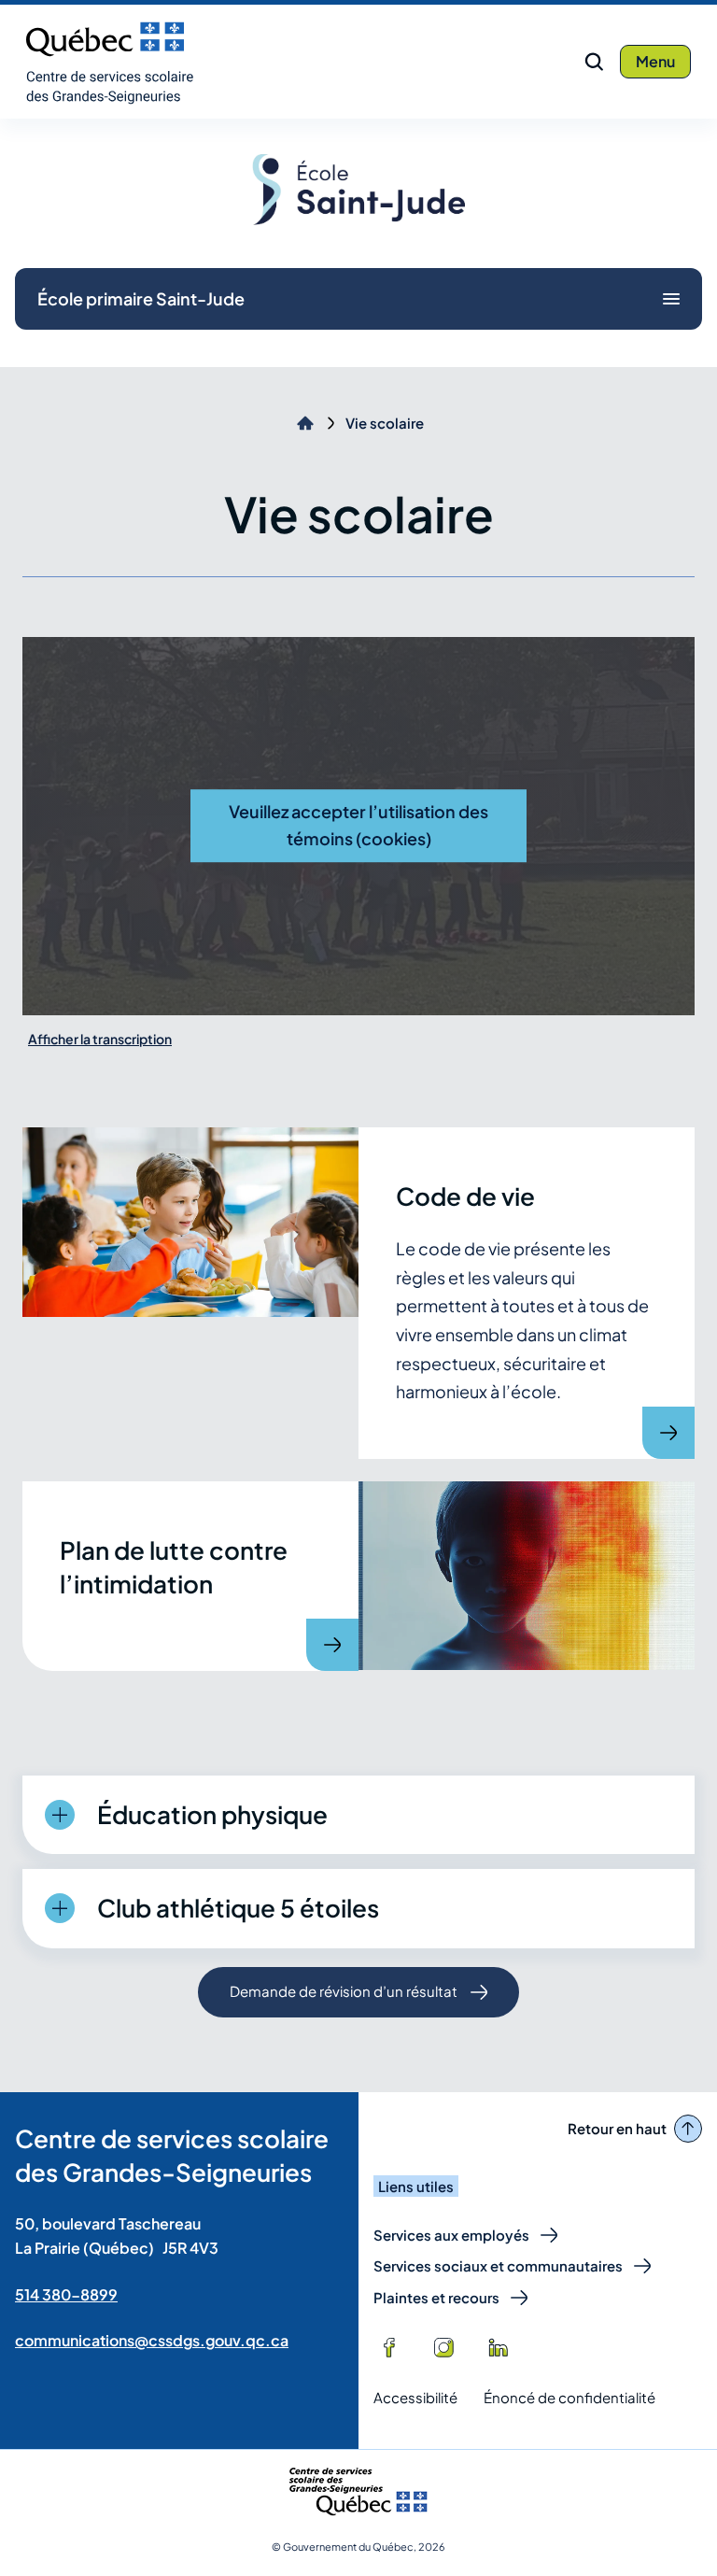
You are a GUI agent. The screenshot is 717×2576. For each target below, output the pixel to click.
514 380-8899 (66, 2294)
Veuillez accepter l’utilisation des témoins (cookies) (358, 825)
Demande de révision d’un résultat (343, 1999)
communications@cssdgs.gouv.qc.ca (152, 2340)
